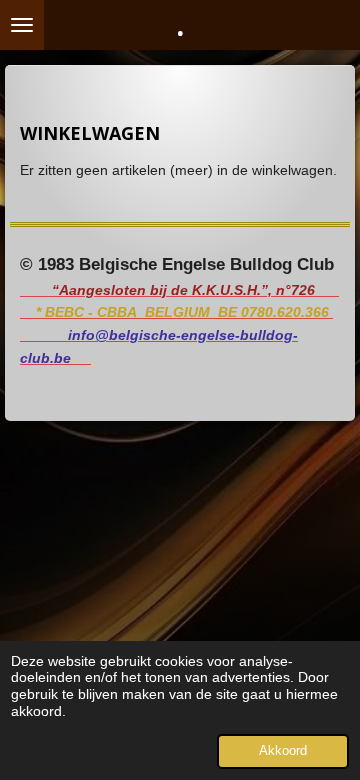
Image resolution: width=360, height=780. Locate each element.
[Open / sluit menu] (22, 25)
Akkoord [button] (283, 751)
